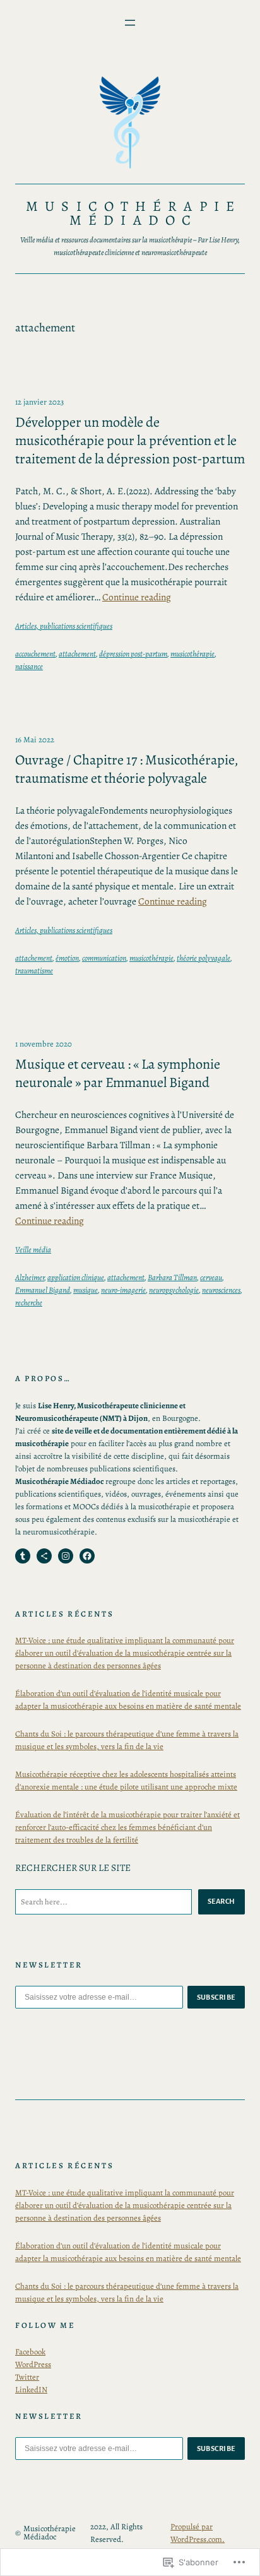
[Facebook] (87, 1556)
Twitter (27, 2377)
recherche (29, 1303)
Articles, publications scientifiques (64, 626)
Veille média (33, 1249)
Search (222, 1901)
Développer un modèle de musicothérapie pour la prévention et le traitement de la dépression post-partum (130, 441)
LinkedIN (31, 2389)
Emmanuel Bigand (43, 1290)
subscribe (216, 1997)
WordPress (33, 2364)
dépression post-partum (133, 654)
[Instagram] (66, 1556)
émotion (67, 958)
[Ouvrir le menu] (130, 23)
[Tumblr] (23, 1556)
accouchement (35, 654)
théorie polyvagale (204, 958)
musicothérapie (192, 654)
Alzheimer (30, 1277)
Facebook (30, 2352)
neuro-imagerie (123, 1290)
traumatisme (34, 970)
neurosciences (221, 1290)
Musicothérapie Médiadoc (133, 213)
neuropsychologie (174, 1290)
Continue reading (137, 597)
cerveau (211, 1277)
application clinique (76, 1277)
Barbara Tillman (172, 1277)
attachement (77, 654)
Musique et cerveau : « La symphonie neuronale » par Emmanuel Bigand (118, 1074)
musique (86, 1290)
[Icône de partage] (44, 1556)
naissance (29, 666)
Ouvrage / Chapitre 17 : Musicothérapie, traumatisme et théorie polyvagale (127, 769)
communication (104, 958)
